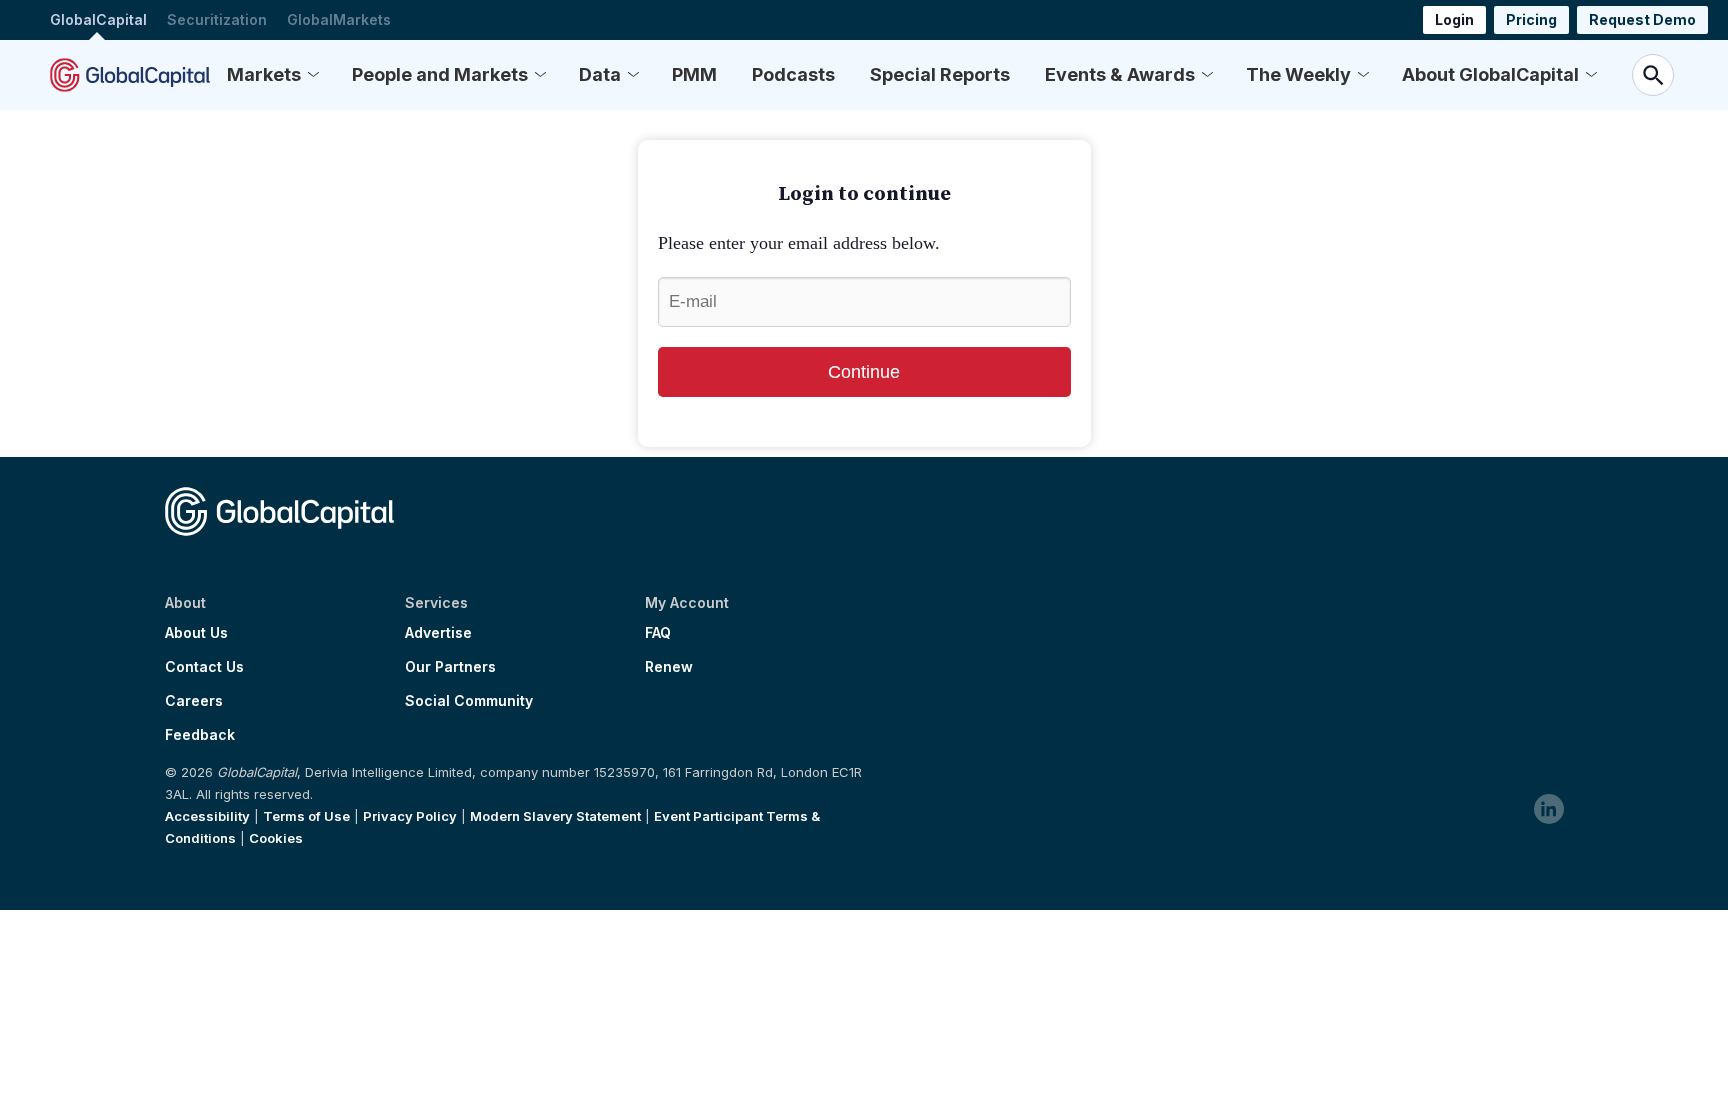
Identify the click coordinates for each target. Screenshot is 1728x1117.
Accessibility (207, 816)
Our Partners (450, 667)
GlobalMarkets (339, 19)
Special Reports (940, 74)
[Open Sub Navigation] (313, 75)
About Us (196, 633)
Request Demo (1642, 19)
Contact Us (204, 667)
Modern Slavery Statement (555, 816)
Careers (194, 701)
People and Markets (440, 74)
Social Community (469, 701)
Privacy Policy (410, 816)
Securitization (217, 19)
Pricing (1531, 19)
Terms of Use (306, 816)
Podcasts (793, 74)
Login (1454, 19)
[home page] (130, 75)
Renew (669, 667)
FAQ (658, 633)
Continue (864, 372)
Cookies (276, 838)
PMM (694, 74)
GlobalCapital (98, 19)
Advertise (438, 633)
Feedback (200, 735)
